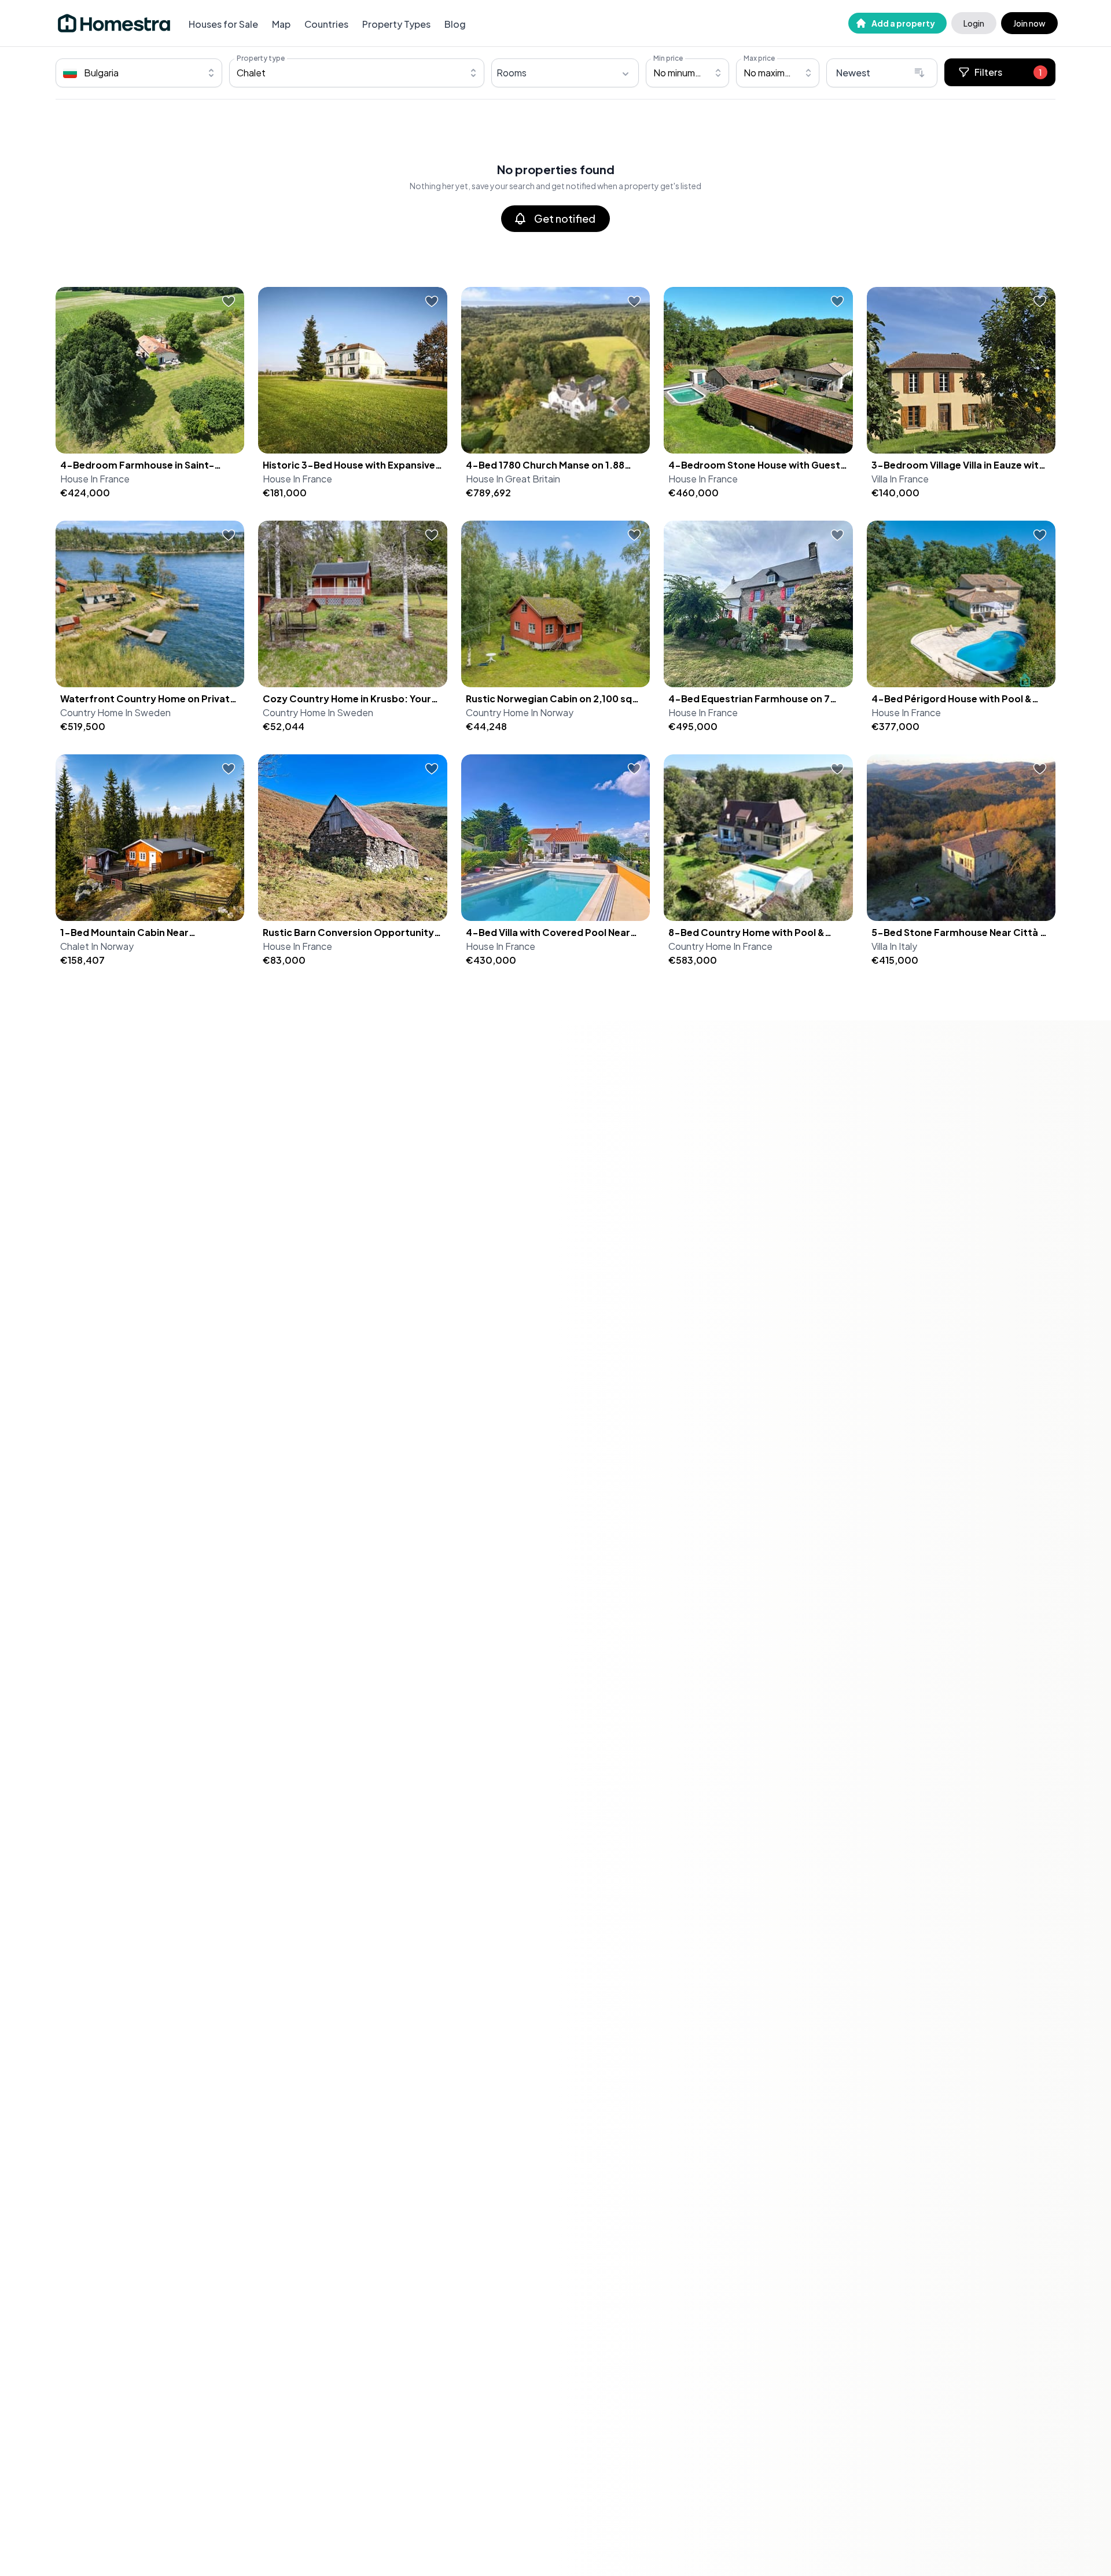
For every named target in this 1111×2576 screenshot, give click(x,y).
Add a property (903, 23)
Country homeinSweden (115, 712)
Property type (261, 58)
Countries (326, 24)
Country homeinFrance (720, 946)
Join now (1029, 23)
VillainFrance (900, 479)
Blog (455, 24)
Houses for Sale (223, 24)
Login (974, 23)
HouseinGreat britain (513, 479)
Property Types (396, 24)
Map (281, 24)
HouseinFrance (95, 479)
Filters (1008, 72)
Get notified (565, 218)
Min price (668, 58)
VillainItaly (894, 946)
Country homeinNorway (520, 712)
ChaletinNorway (97, 946)
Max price (759, 58)
